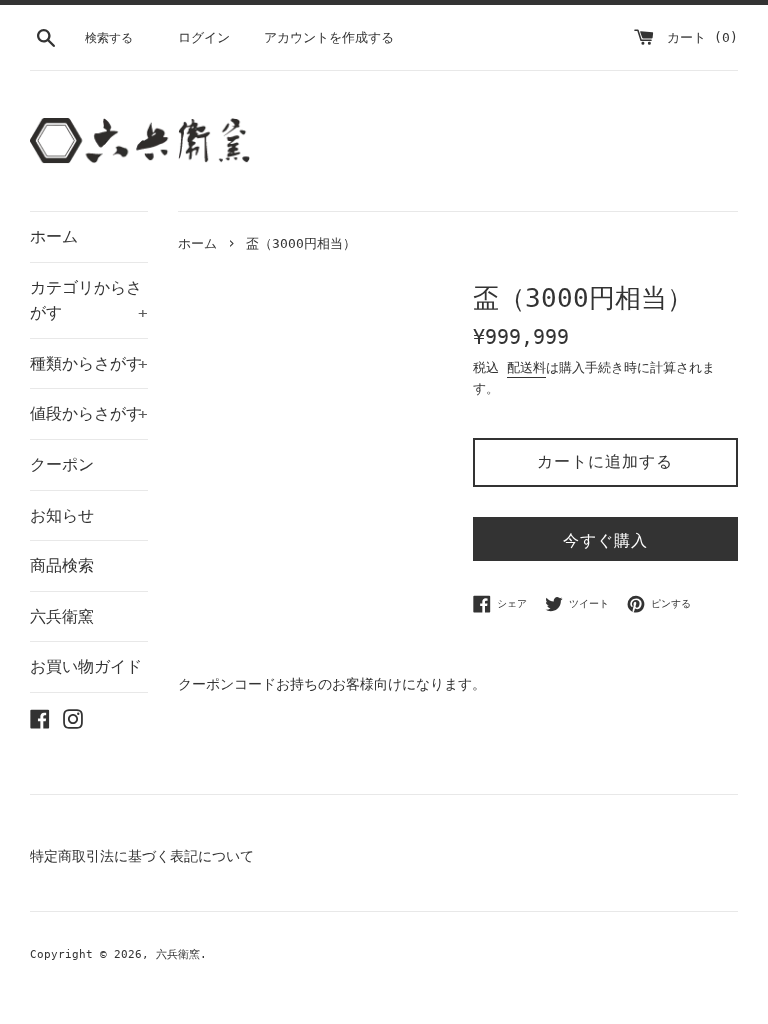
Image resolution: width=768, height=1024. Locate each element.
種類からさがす (89, 363)
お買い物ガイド (86, 666)
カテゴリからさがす (89, 300)
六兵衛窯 (62, 616)
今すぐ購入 (605, 540)
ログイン (204, 37)
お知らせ (62, 515)
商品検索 (62, 565)
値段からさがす (89, 413)
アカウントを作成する (329, 37)
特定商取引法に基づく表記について (142, 856)
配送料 (526, 367)
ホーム (54, 236)
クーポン (62, 464)
